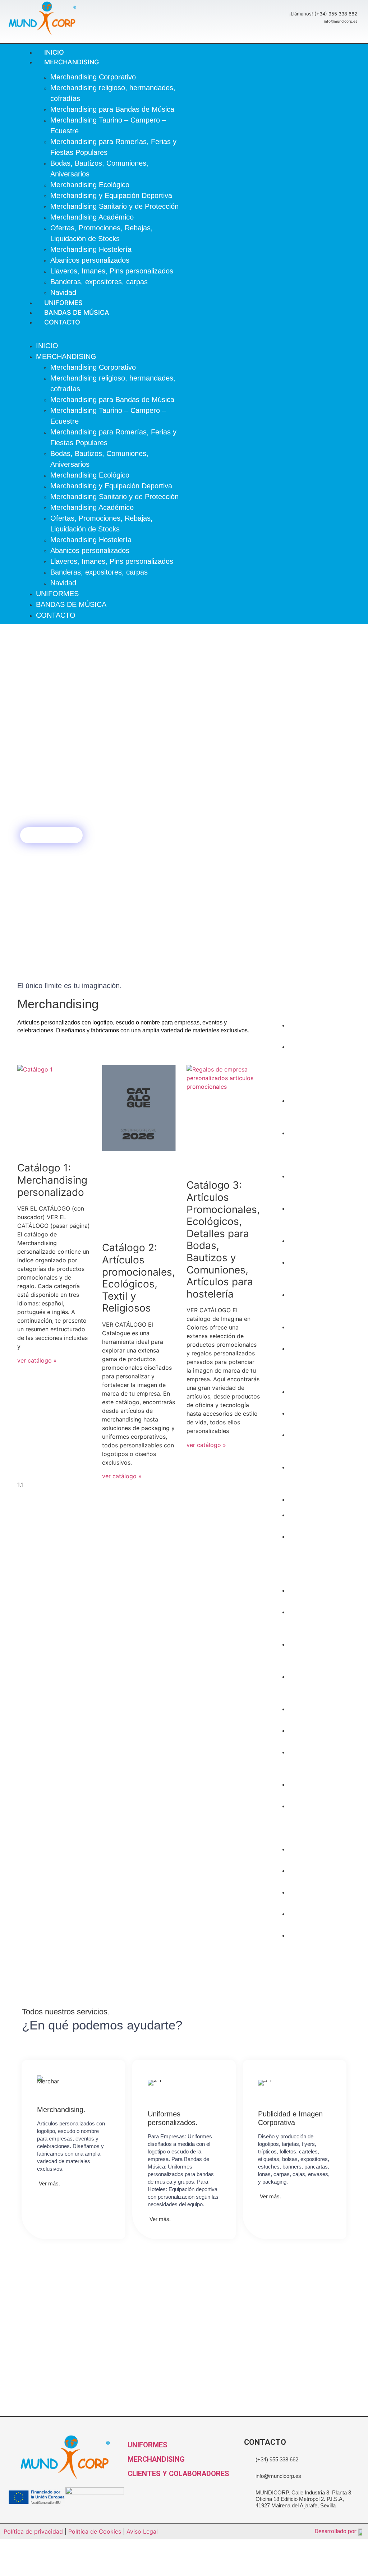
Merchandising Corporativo (93, 77)
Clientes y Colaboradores (178, 2474)
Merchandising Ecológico (90, 185)
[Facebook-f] (204, 334)
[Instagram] (234, 334)
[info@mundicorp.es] (247, 2473)
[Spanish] (284, 339)
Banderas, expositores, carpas (99, 282)
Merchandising (72, 62)
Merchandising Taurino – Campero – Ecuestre (324, 1186)
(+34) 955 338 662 (277, 2459)
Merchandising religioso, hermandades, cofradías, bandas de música (325, 1068)
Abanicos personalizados (90, 260)
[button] (103, 331)
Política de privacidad (33, 2531)
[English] (284, 330)
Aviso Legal (142, 2531)
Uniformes (57, 594)
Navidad (63, 583)
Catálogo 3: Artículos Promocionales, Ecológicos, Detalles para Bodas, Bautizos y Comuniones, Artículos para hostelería (223, 1239)
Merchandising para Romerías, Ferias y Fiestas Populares (326, 1149)
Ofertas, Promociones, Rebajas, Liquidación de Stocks (324, 1364)
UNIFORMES (148, 2445)
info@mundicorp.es (278, 2476)
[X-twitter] (219, 334)
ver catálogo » (37, 1360)
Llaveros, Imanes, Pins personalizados (112, 271)
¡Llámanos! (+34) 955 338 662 (323, 14)
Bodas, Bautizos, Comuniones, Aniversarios (323, 1219)
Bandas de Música (71, 604)
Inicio (47, 346)
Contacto (62, 322)
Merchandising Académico (92, 217)
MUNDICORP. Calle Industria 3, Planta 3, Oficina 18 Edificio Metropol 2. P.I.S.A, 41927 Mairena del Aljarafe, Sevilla (304, 2499)
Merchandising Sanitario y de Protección (114, 206)
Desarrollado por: (336, 2531)
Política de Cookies (95, 2531)
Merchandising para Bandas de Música (112, 109)
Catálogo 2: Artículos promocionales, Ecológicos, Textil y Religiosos (139, 1278)
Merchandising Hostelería (91, 249)
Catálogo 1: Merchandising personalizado (52, 1180)
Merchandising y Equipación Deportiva (111, 195)
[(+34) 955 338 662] (247, 2457)
